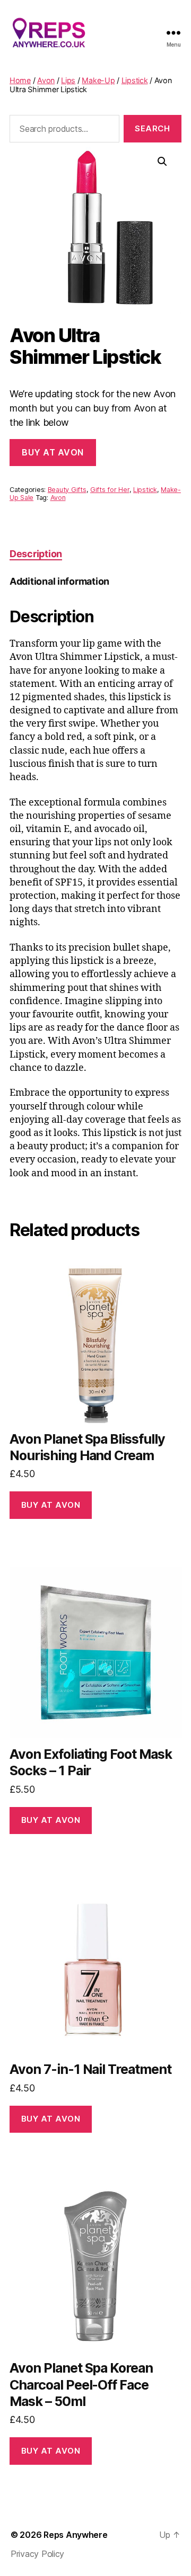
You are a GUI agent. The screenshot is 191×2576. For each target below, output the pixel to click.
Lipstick (135, 80)
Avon (46, 80)
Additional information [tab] (59, 581)
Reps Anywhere (76, 2535)
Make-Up (98, 80)
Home (20, 80)
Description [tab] (36, 554)
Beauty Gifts (67, 490)
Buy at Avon (53, 452)
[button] (162, 162)
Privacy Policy (37, 2554)
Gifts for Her (110, 490)
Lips (68, 80)
